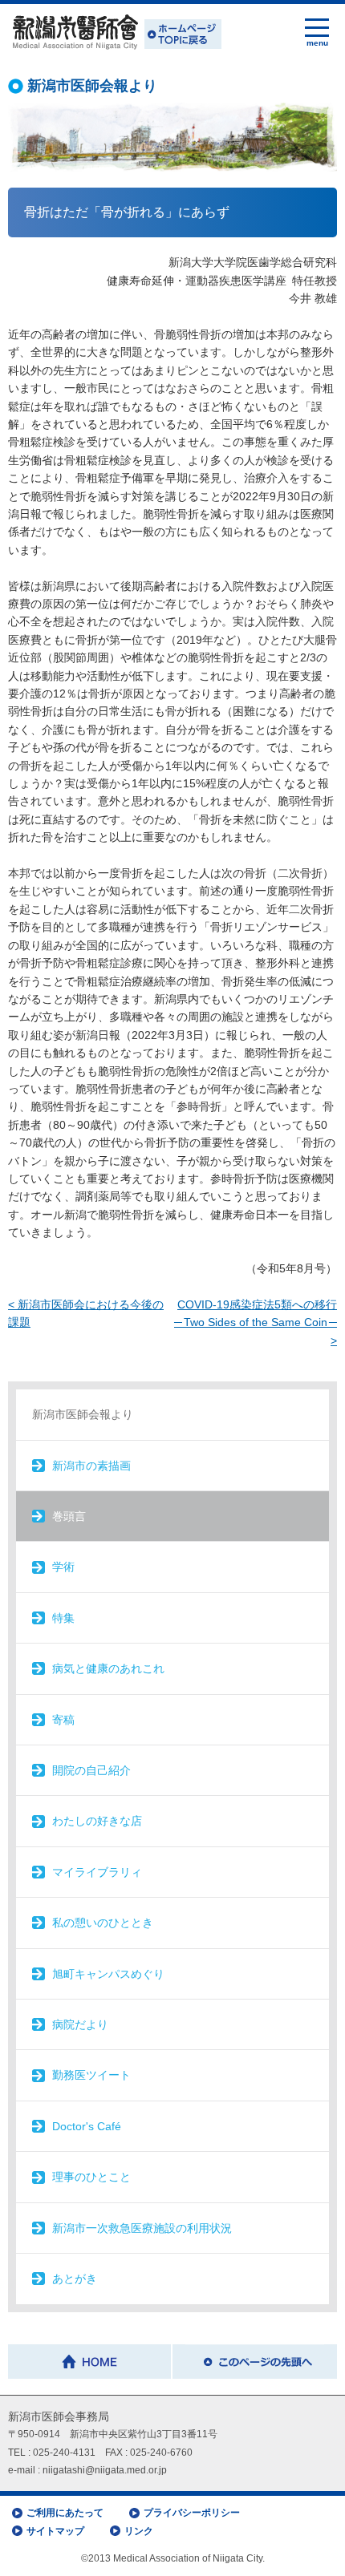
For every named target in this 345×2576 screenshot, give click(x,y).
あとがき (75, 2279)
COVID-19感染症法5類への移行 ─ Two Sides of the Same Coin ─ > (256, 1322)
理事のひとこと (91, 2177)
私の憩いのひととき (103, 1923)
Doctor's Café (87, 2126)
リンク (139, 2531)
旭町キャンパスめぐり (108, 1974)
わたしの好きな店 (97, 1821)
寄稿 (63, 1720)
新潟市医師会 (115, 33)
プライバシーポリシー (192, 2513)
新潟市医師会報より (83, 1414)
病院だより (80, 2024)
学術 (63, 1567)
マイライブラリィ (97, 1872)
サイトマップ (55, 2531)
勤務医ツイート (91, 2075)
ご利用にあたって (65, 2513)
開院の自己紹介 (91, 1770)
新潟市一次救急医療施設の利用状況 (142, 2228)
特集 (63, 1618)
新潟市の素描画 (91, 1466)
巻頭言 (69, 1516)
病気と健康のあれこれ (108, 1668)
